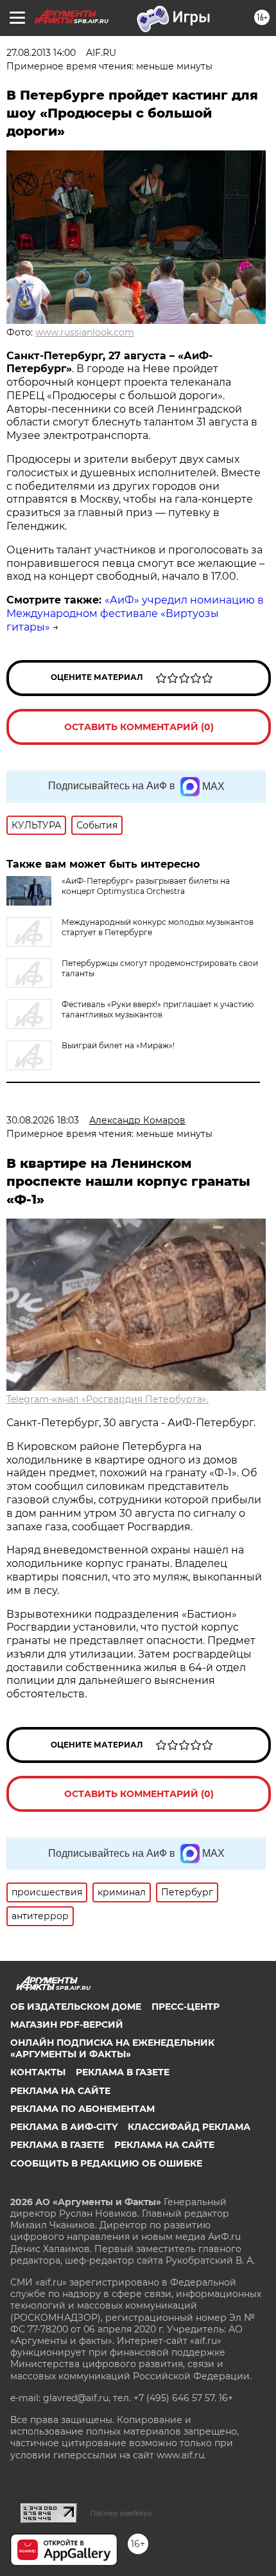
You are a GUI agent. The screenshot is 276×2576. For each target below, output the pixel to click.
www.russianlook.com (85, 332)
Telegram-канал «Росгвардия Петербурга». (108, 1399)
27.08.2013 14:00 (41, 53)
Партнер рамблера (121, 2513)
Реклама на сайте (60, 2091)
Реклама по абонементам (82, 2109)
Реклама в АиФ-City (64, 2127)
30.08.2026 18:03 (43, 1120)
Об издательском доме (76, 2007)
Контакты (38, 2072)
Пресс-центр (185, 2007)
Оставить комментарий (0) (139, 727)
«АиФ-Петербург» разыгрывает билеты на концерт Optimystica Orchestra (146, 886)
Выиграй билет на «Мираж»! (118, 1045)
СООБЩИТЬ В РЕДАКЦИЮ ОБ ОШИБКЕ (106, 2163)
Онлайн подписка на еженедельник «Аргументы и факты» (112, 2048)
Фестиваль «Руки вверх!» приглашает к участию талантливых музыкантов (158, 1009)
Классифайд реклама (189, 2127)
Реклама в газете (123, 2072)
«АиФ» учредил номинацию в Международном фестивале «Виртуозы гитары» (135, 613)
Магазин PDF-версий (67, 2025)
